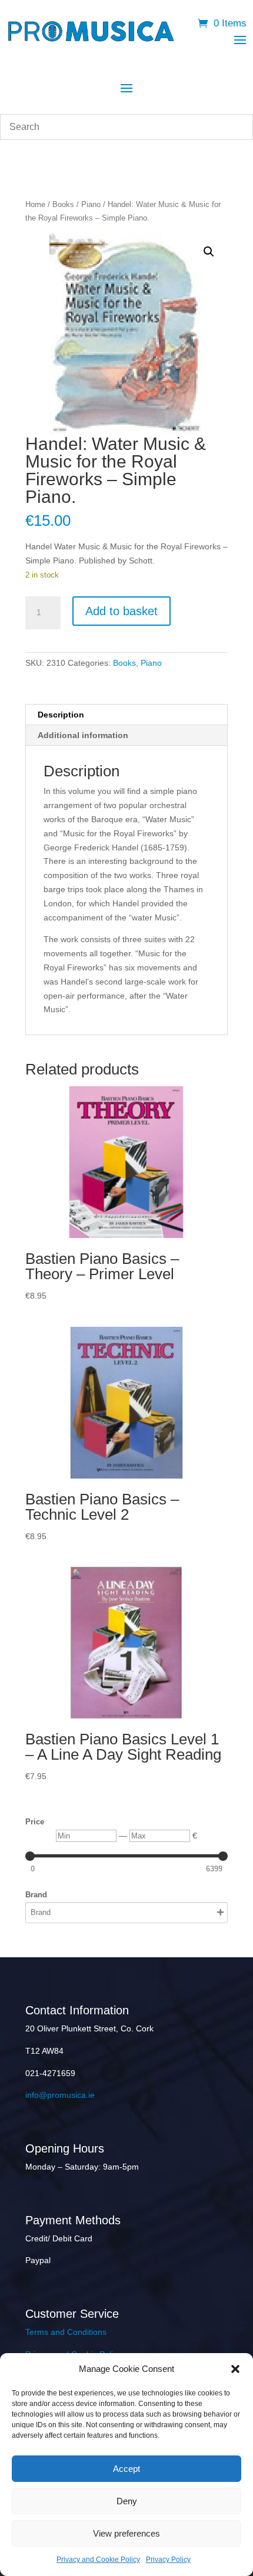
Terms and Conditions (66, 2332)
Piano (91, 204)
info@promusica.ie (60, 2095)
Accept (126, 2469)
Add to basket (121, 611)
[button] (235, 2369)
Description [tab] (61, 715)
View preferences (126, 2533)
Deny (127, 2501)
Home (35, 204)
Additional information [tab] (83, 735)
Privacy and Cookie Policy (98, 2560)
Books (63, 204)
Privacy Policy (168, 2560)
